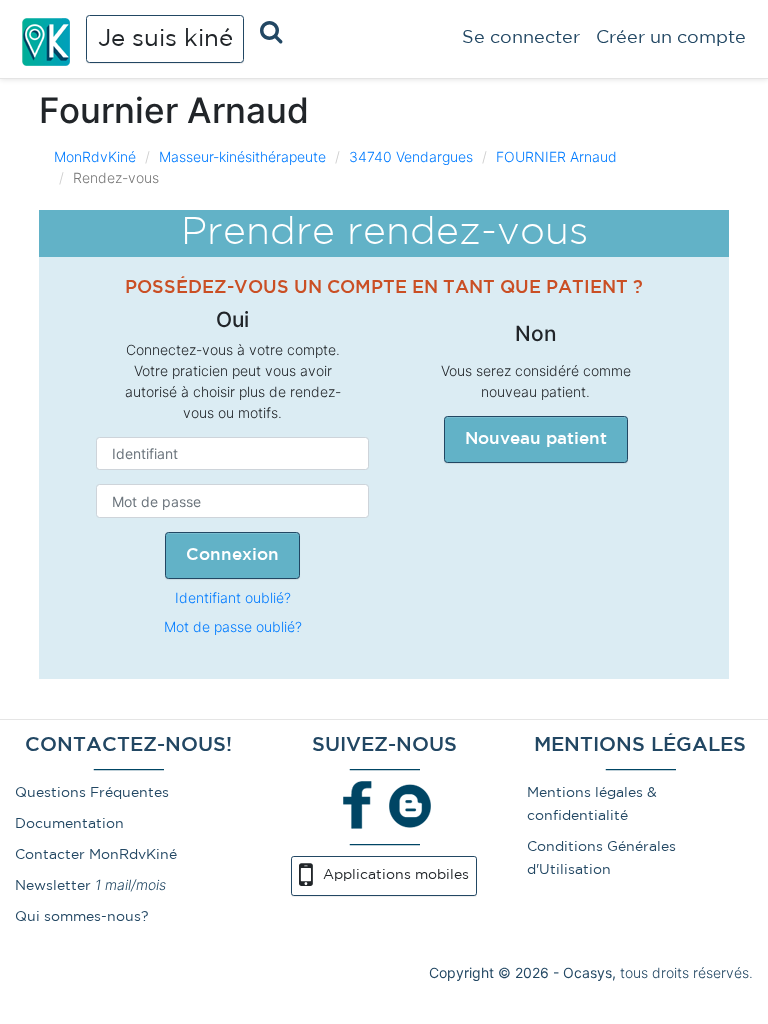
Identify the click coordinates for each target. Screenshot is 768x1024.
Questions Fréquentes (92, 793)
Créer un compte (671, 38)
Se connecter (521, 38)
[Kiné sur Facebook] (358, 804)
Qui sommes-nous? (82, 917)
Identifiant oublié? (233, 597)
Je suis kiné (165, 39)
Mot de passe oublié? (233, 626)
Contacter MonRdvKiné (96, 855)
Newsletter (53, 886)
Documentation (69, 824)
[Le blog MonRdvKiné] (410, 804)
